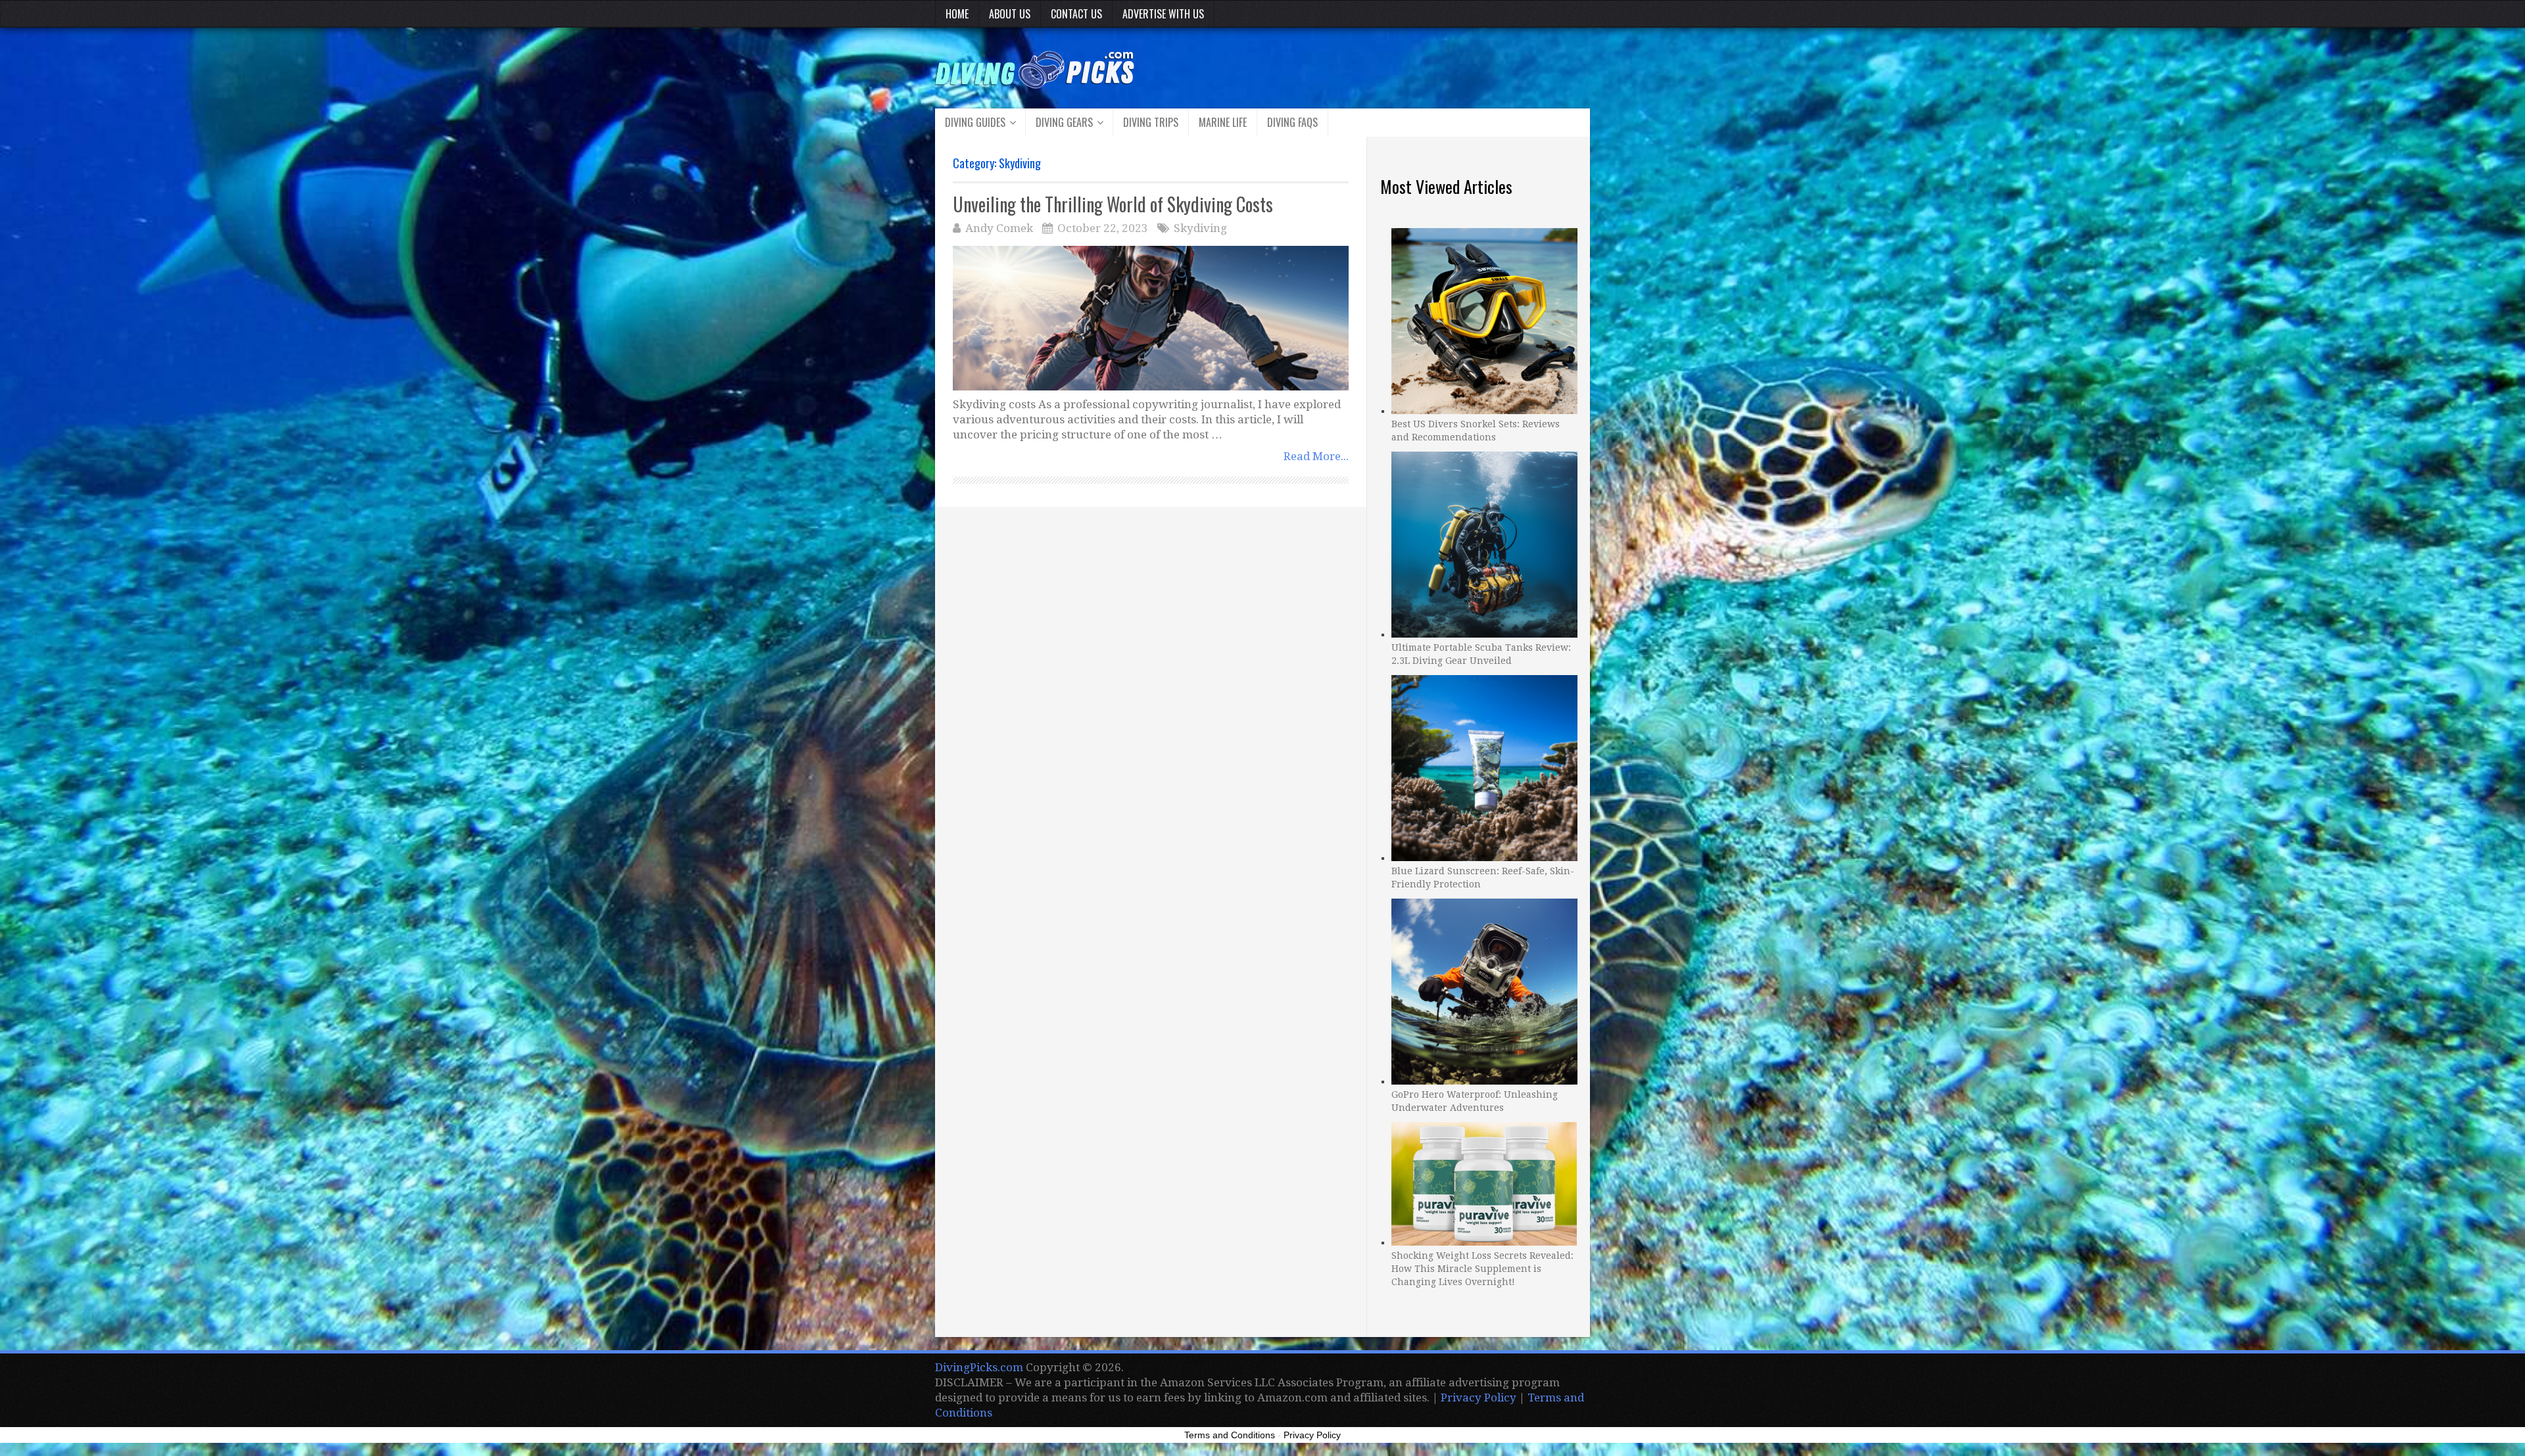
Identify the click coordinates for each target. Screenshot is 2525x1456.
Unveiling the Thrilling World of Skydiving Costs (1113, 204)
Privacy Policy (1479, 1397)
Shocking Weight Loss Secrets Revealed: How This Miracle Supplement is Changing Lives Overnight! (1482, 1269)
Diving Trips (1151, 122)
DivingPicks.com (979, 1367)
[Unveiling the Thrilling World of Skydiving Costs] (1151, 318)
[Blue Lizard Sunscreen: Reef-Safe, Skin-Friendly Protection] (1484, 766)
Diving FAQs (1292, 122)
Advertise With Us (1163, 14)
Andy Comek (999, 228)
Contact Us (1076, 14)
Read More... (1316, 456)
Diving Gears (1064, 122)
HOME (957, 14)
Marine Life (1223, 122)
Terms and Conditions (1230, 1435)
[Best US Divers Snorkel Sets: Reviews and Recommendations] (1484, 319)
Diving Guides (975, 122)
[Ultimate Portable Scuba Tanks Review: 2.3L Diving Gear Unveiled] (1484, 543)
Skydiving (1200, 228)
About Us (1010, 14)
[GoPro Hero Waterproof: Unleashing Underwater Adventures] (1484, 990)
